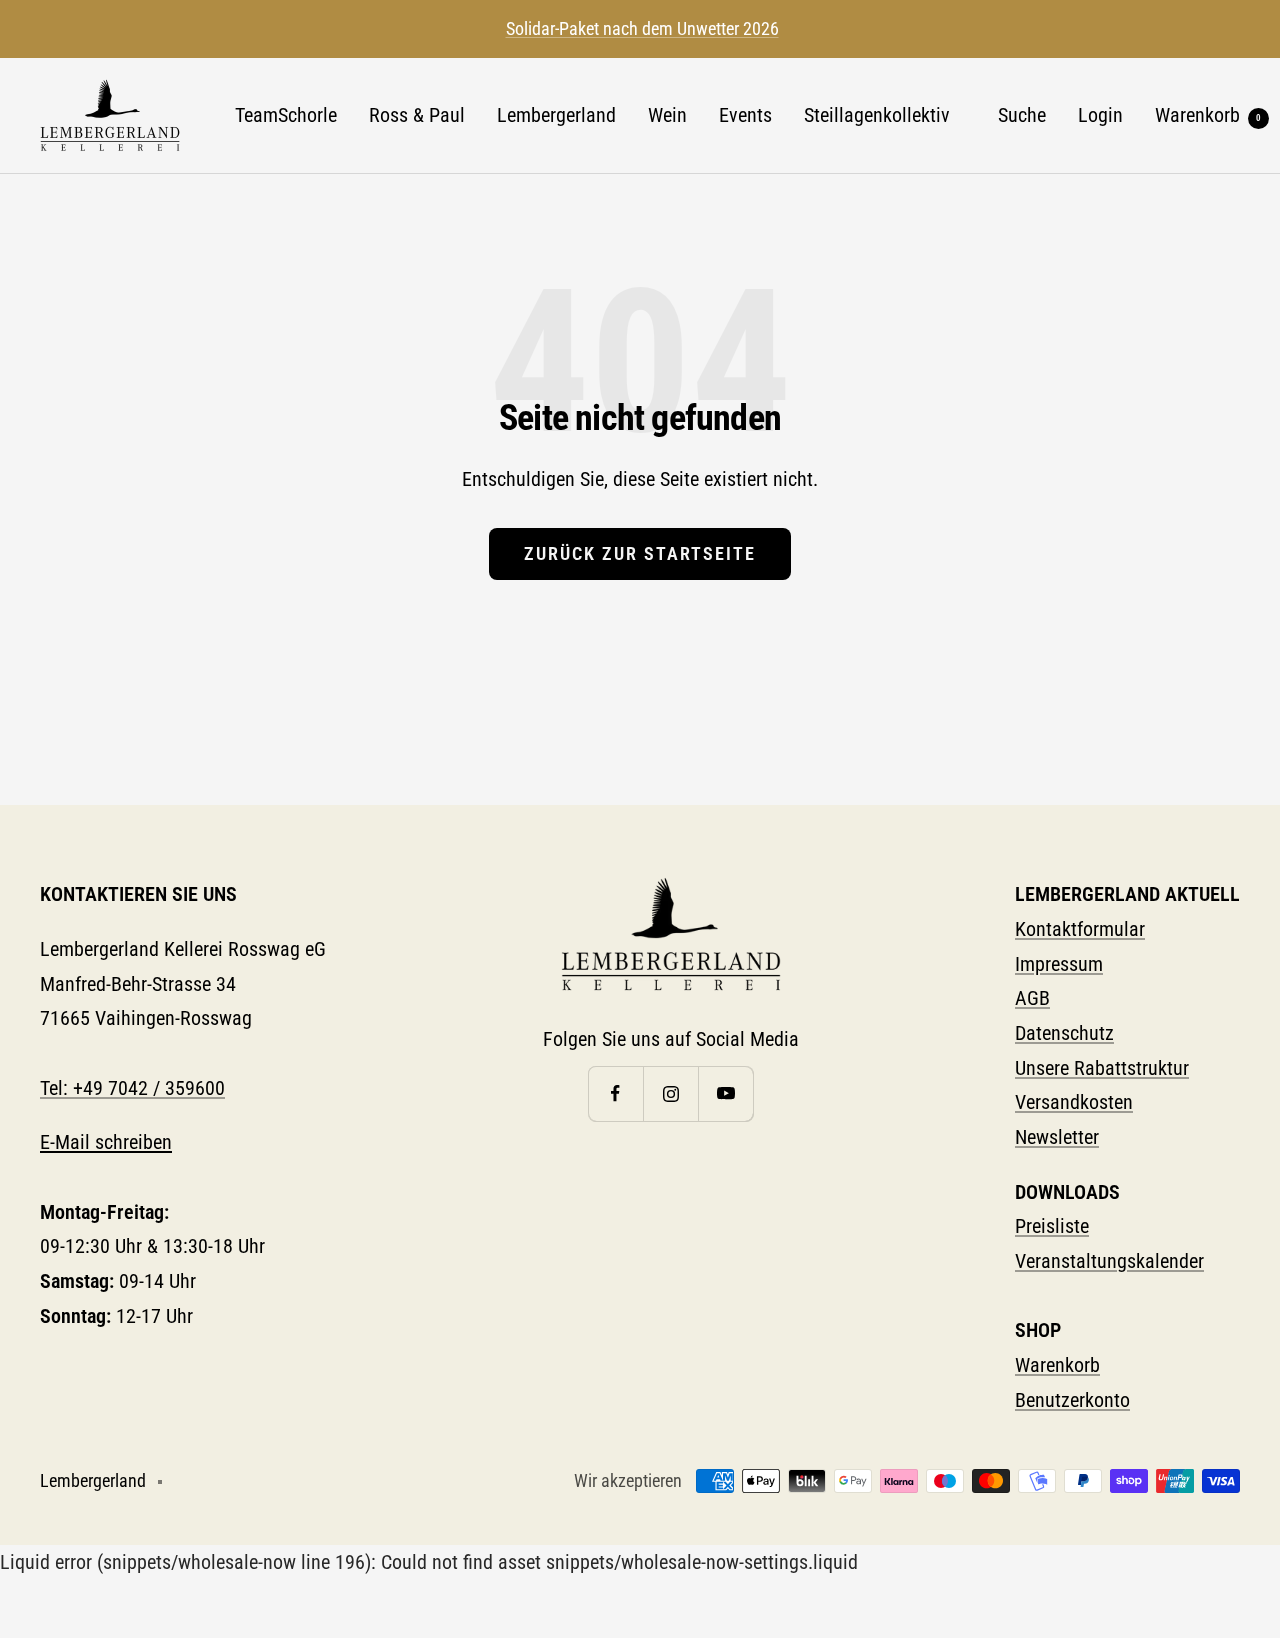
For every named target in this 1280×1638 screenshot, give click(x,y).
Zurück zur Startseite (640, 553)
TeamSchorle (286, 115)
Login (1100, 115)
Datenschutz (1064, 1033)
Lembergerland (556, 115)
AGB (1032, 998)
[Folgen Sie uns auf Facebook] (615, 1093)
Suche (1022, 115)
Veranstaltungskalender (1109, 1261)
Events (745, 115)
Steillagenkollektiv (877, 115)
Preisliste (1052, 1226)
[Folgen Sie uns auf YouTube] (725, 1093)
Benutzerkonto (1072, 1400)
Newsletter (1057, 1137)
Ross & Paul (417, 115)
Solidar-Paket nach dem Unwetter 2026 (642, 28)
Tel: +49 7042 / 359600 (132, 1088)
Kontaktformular (1080, 929)
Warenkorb (1208, 115)
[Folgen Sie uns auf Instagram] (670, 1093)
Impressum (1059, 964)
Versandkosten (1074, 1102)
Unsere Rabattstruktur (1102, 1068)
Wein (667, 115)
